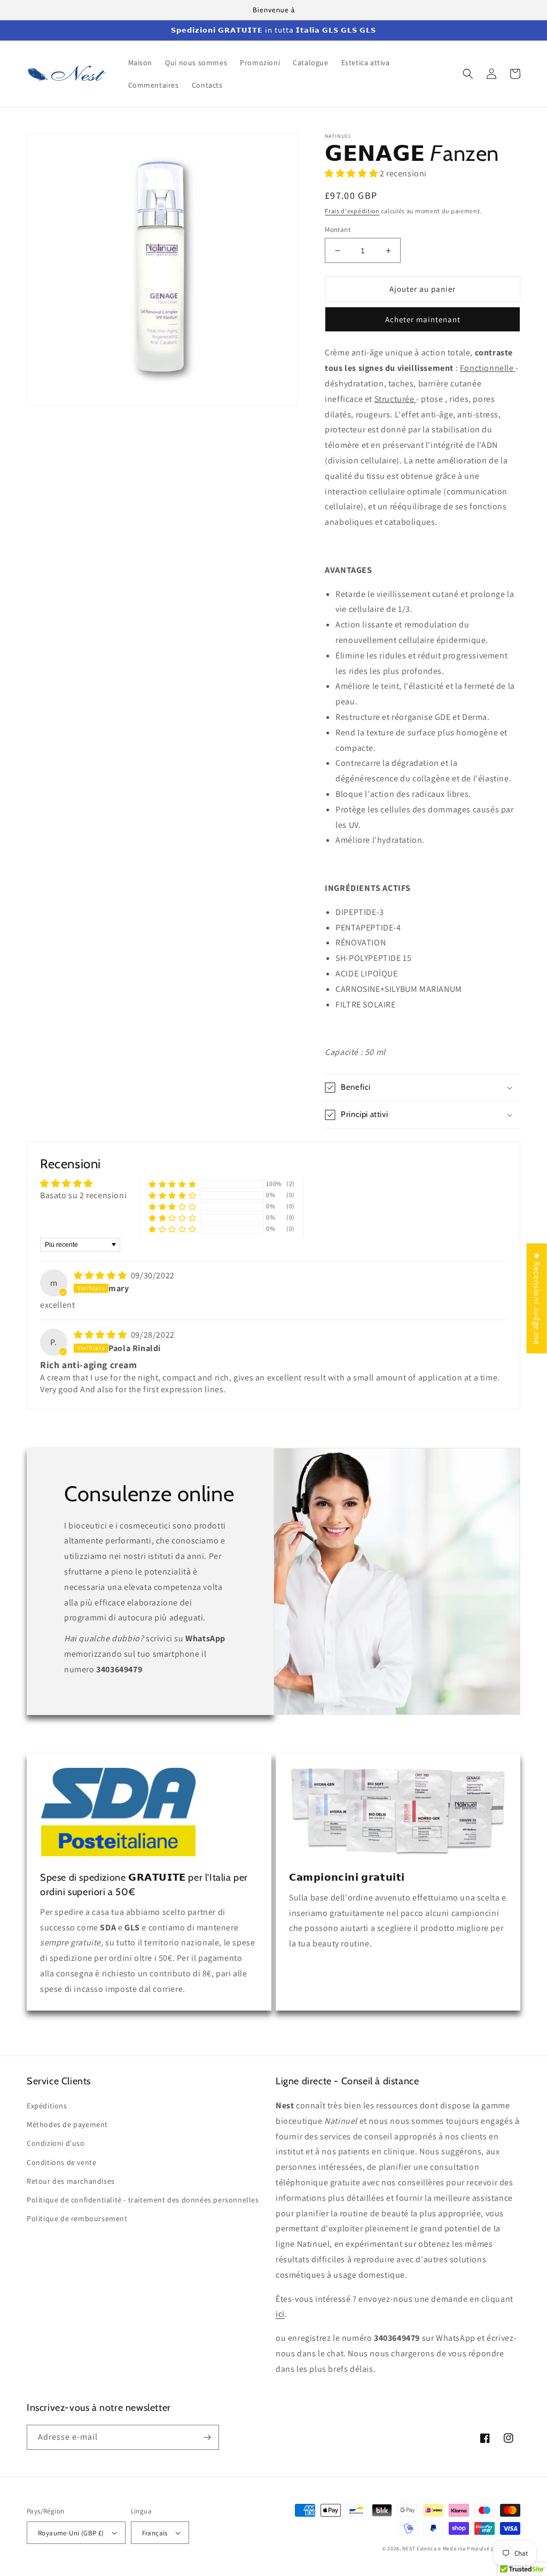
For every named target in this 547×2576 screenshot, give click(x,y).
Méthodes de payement (67, 2124)
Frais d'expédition (352, 211)
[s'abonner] (207, 2437)
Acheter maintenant (423, 319)
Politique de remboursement (77, 2218)
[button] (468, 74)
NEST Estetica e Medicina (434, 2548)
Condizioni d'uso (56, 2143)
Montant (338, 230)
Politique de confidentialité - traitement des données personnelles (143, 2200)
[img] (100, 1275)
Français (155, 2533)
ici (280, 2314)
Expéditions (47, 2106)
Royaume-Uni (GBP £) (71, 2533)
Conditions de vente (61, 2162)
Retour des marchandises (71, 2181)
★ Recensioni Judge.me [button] (537, 1298)
